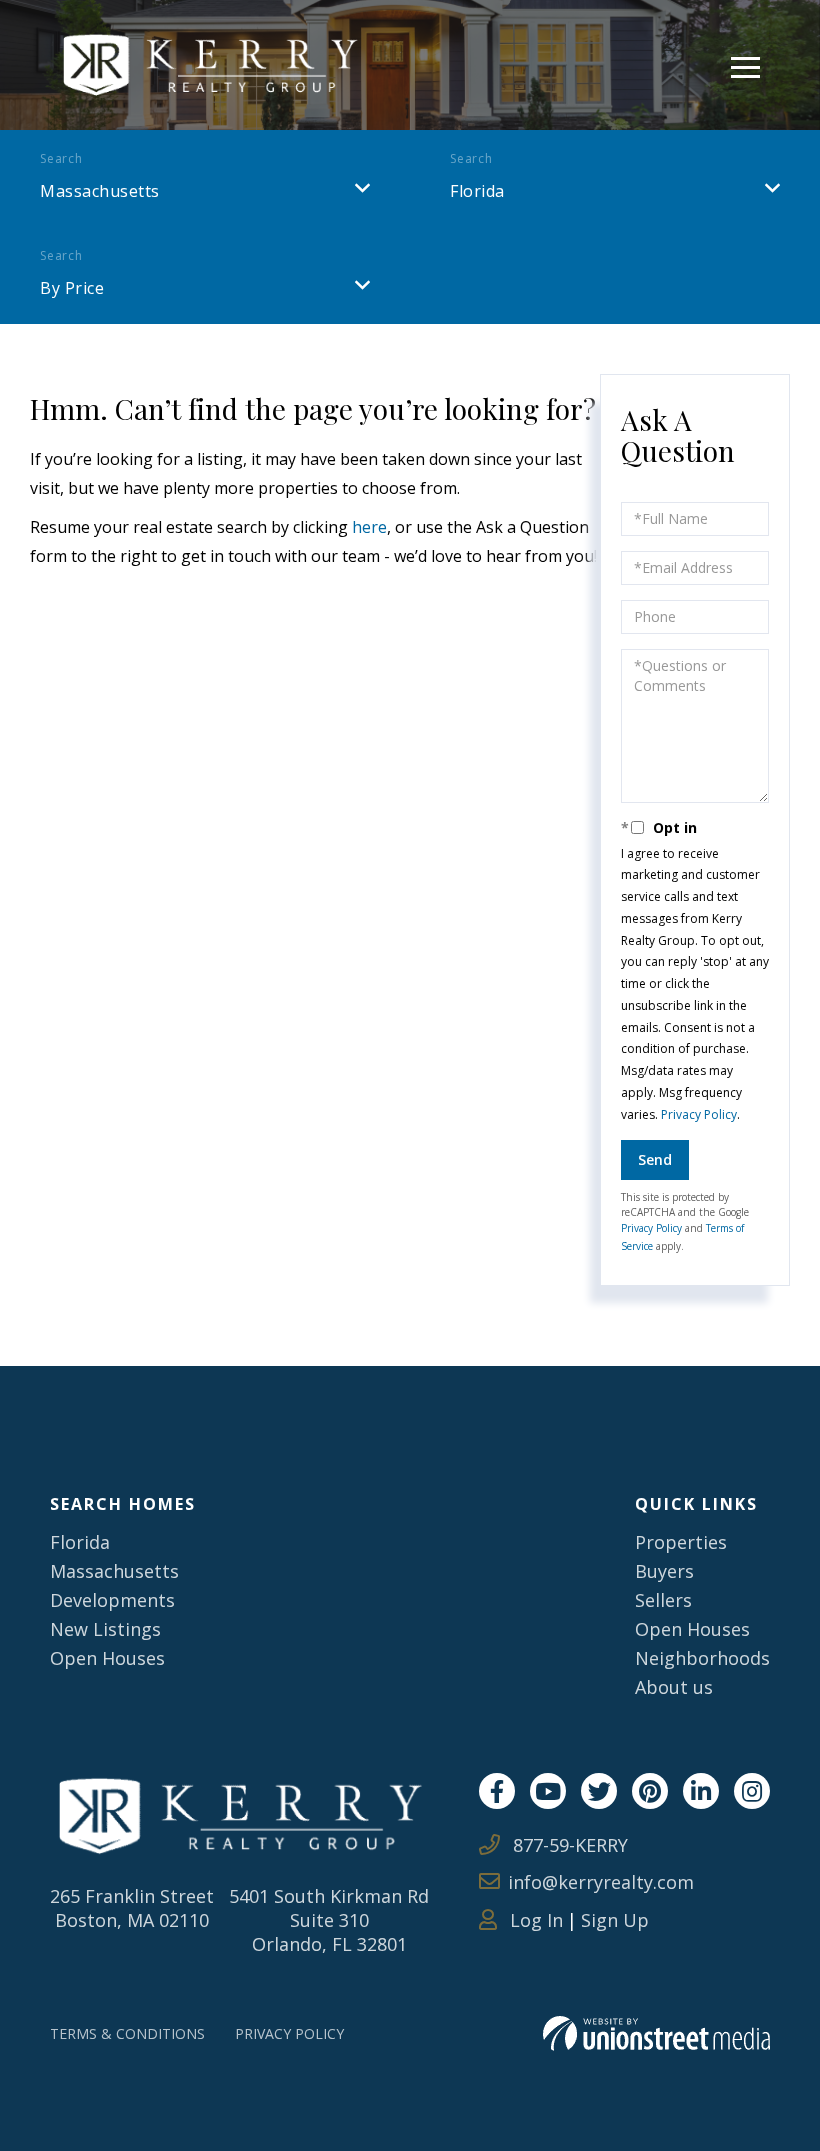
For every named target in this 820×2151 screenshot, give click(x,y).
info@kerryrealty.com (601, 1882)
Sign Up (615, 1920)
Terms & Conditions (127, 2033)
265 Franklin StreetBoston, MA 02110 (132, 1908)
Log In (534, 1920)
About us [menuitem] (674, 1687)
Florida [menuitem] (80, 1542)
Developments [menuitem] (112, 1600)
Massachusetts (100, 191)
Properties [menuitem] (681, 1542)
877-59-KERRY (568, 1845)
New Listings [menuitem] (105, 1629)
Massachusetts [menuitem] (114, 1571)
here (369, 527)
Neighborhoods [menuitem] (702, 1658)
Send (655, 1159)
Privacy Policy (699, 1114)
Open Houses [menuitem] (107, 1658)
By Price (72, 288)
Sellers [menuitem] (663, 1600)
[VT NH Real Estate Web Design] (656, 2033)
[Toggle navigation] (745, 64)
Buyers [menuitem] (664, 1571)
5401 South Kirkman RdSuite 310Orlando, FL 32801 (329, 1920)
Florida (477, 191)
